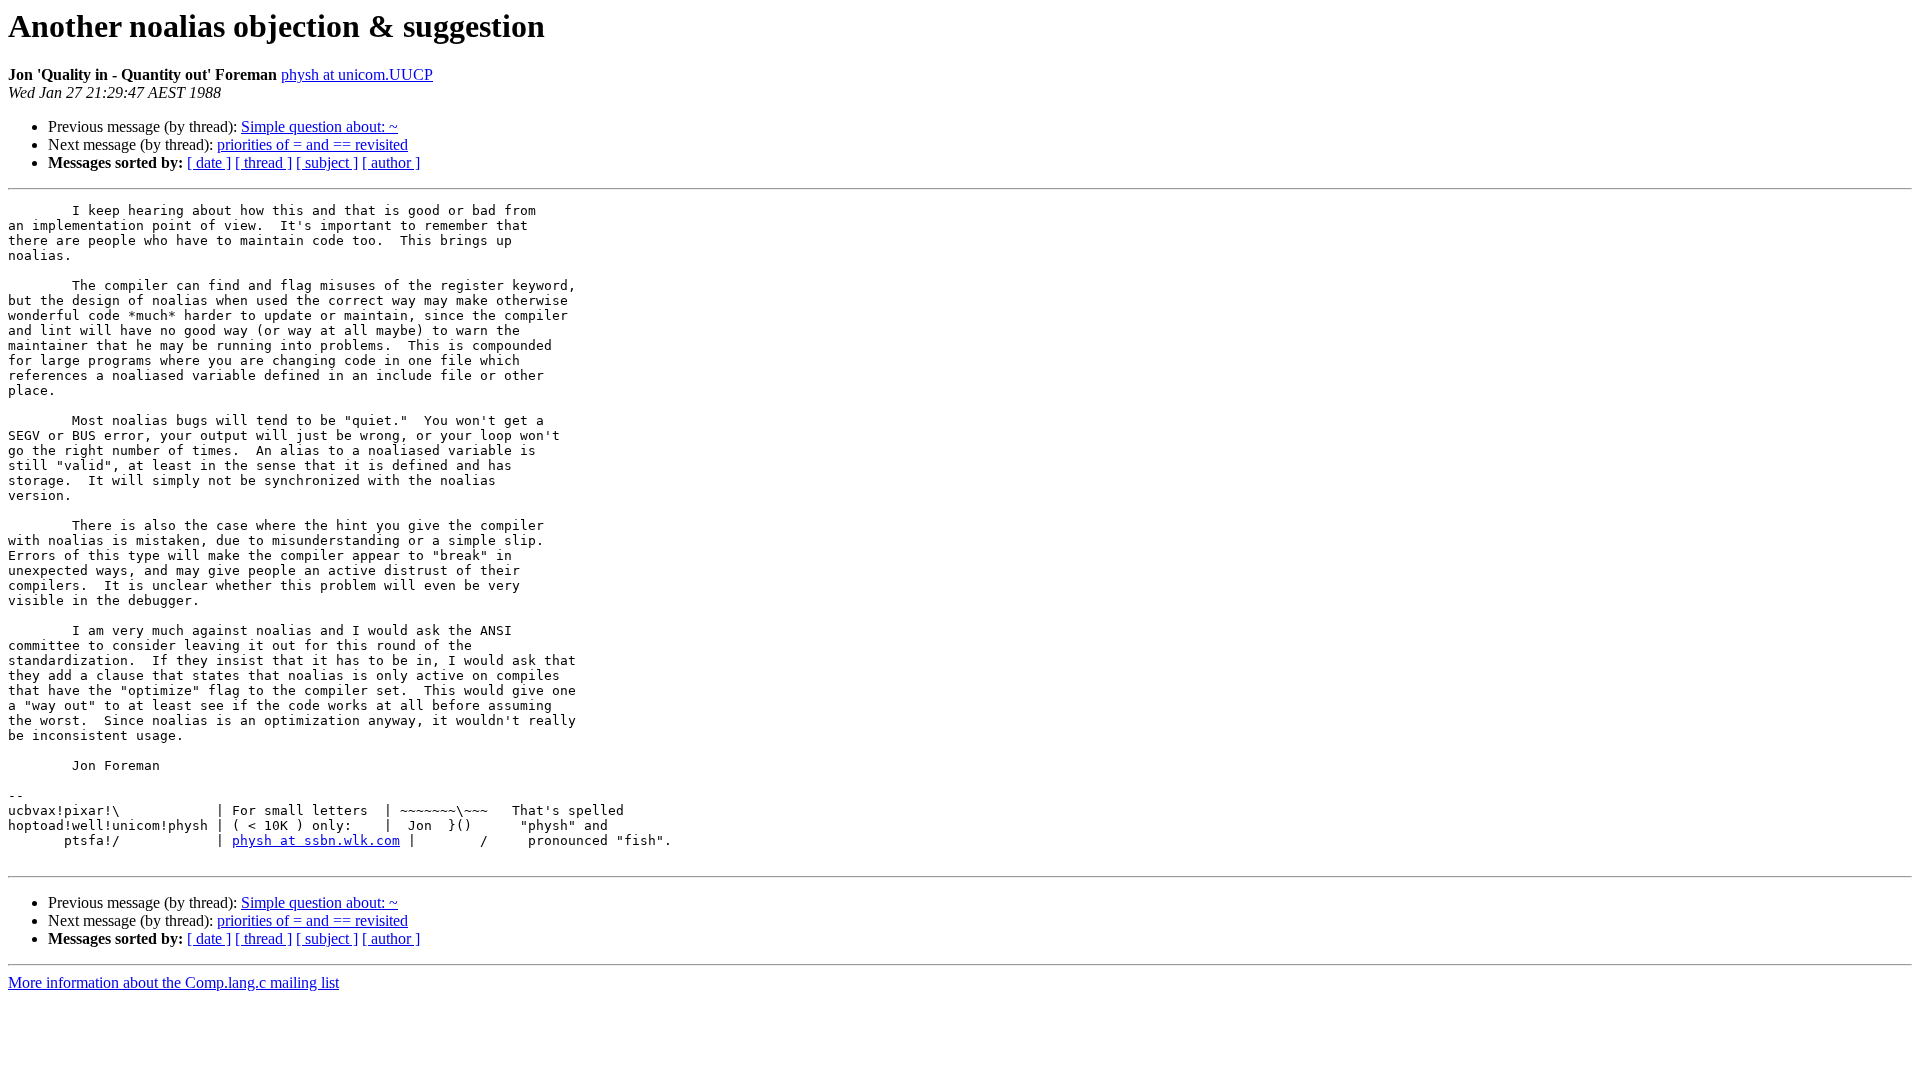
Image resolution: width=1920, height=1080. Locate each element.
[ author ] (391, 162)
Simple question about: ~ (319, 126)
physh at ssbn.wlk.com (316, 840)
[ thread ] (263, 162)
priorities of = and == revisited (312, 144)
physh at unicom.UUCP (357, 74)
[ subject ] (327, 162)
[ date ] (209, 162)
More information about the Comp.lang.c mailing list (173, 982)
